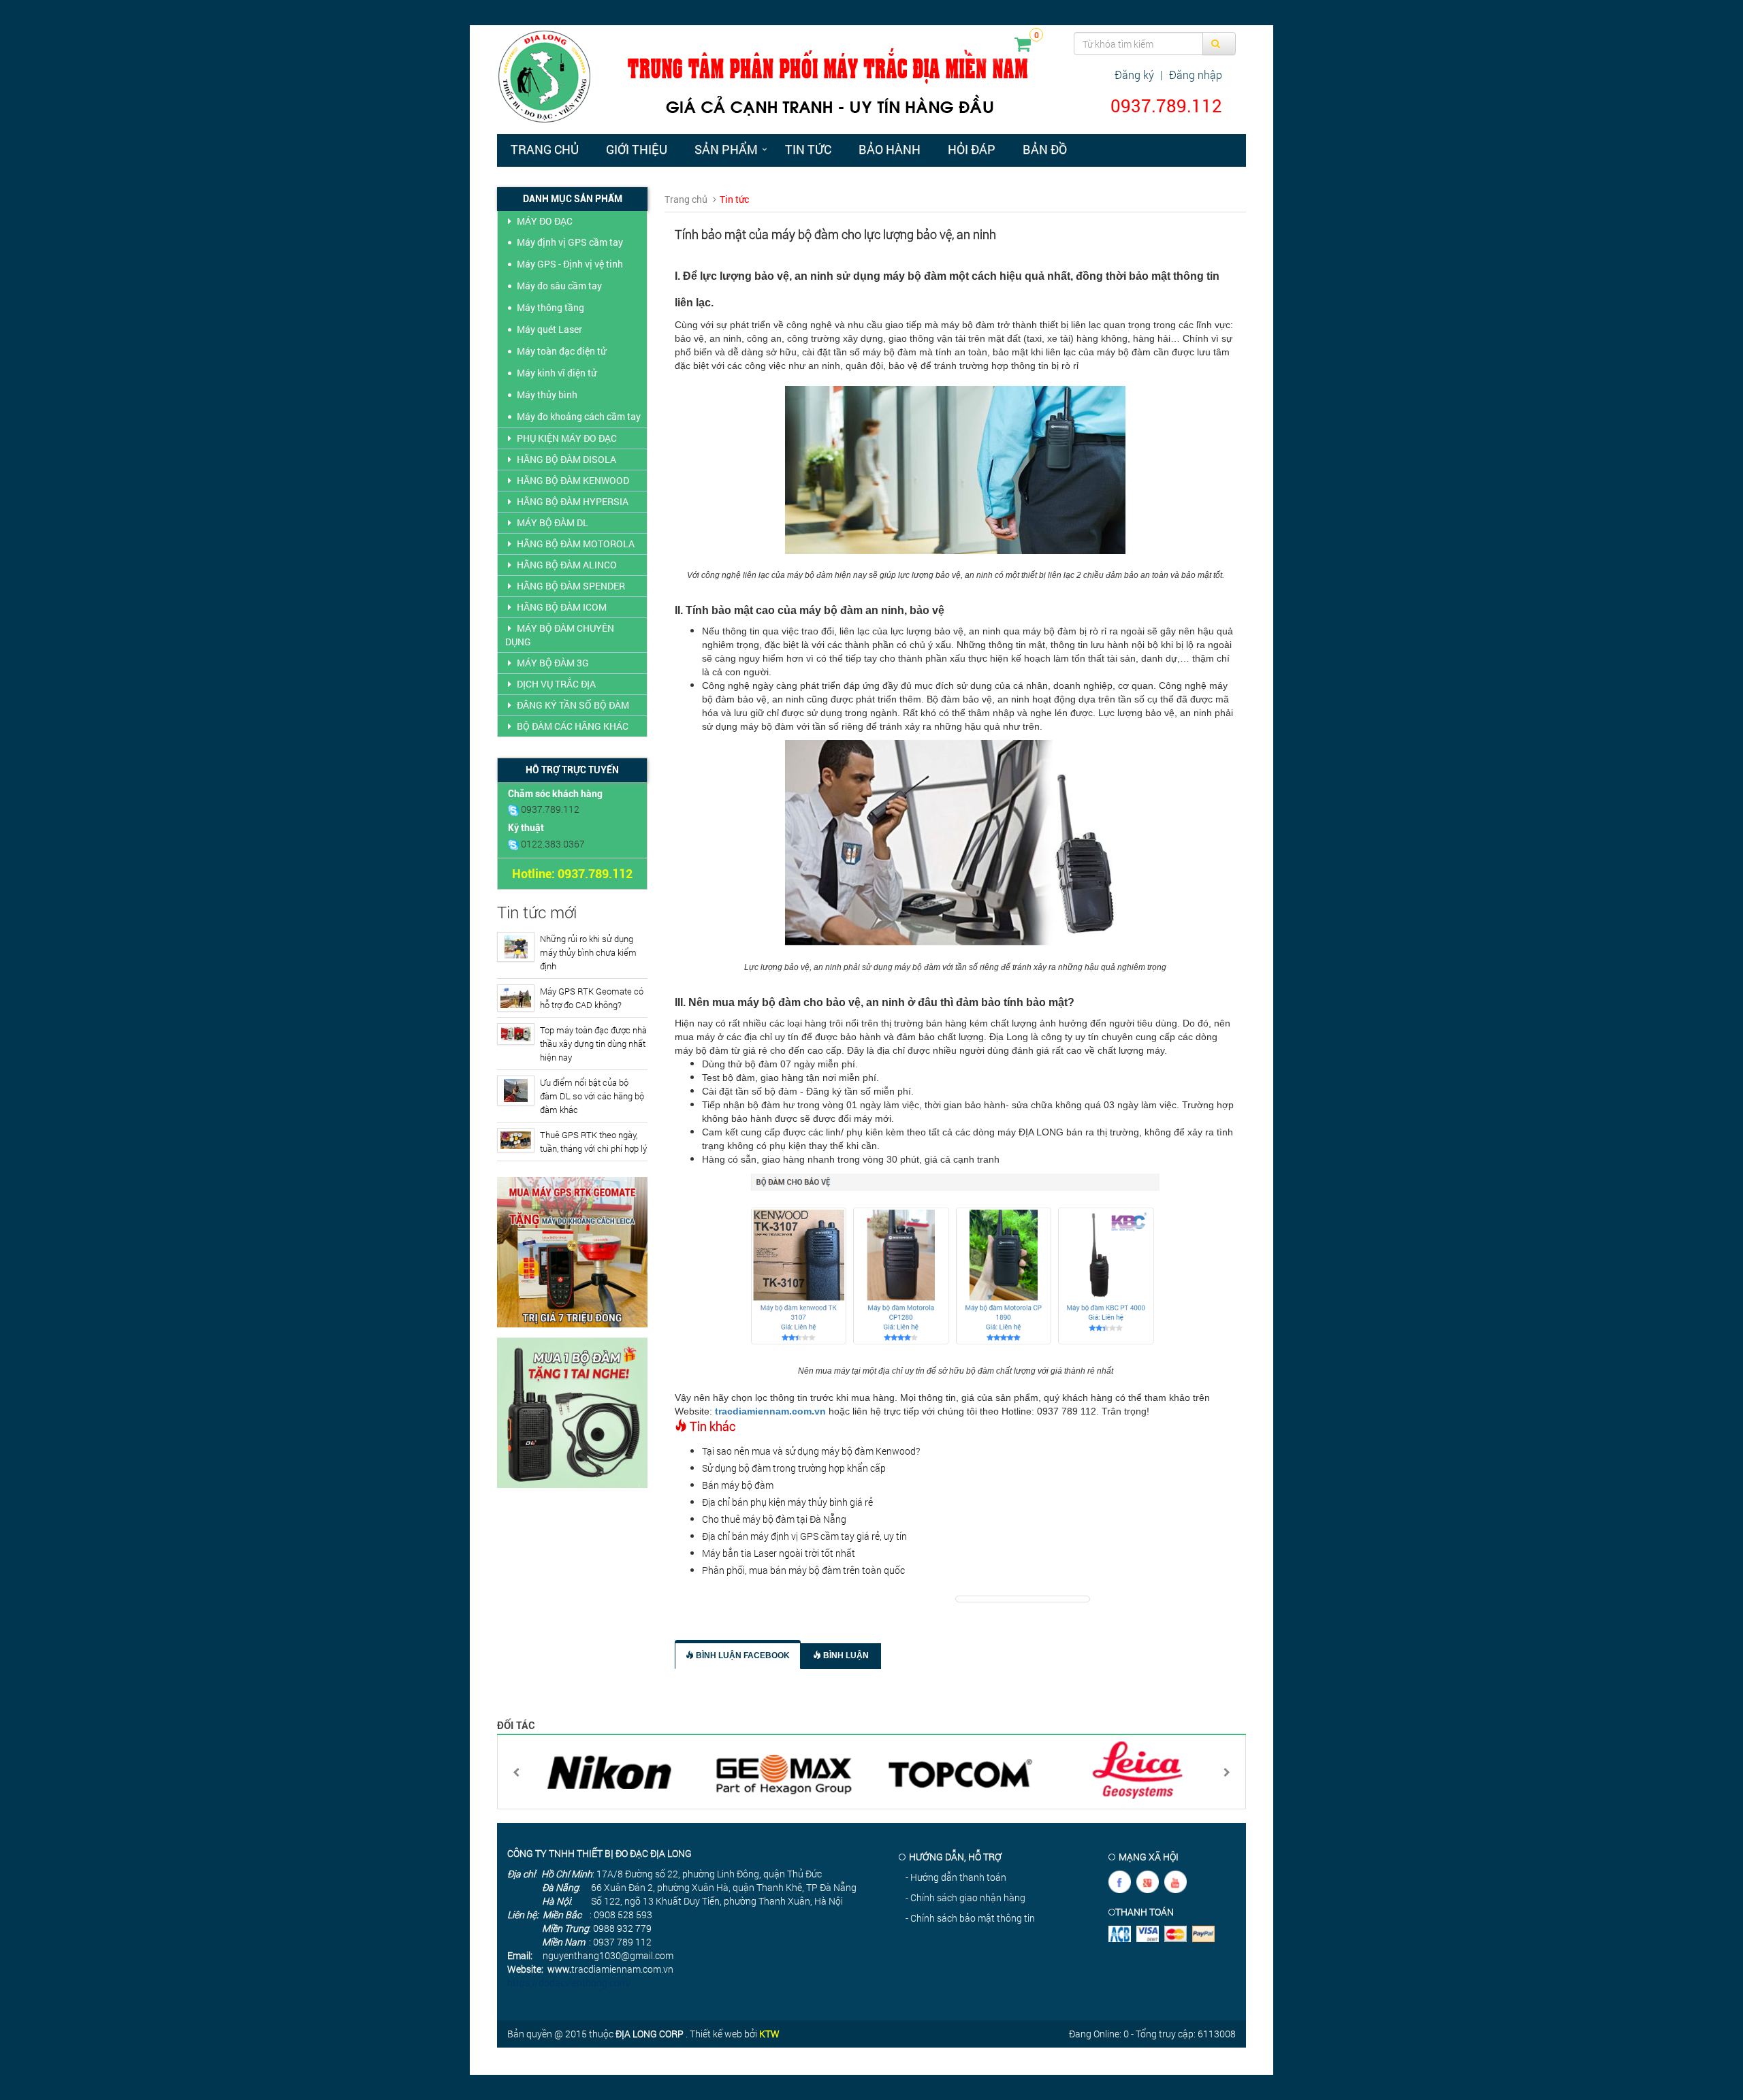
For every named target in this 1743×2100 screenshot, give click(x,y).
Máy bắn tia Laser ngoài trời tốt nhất (779, 1553)
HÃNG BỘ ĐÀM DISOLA (566, 459)
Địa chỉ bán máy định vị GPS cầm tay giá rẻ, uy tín (804, 1536)
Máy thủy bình (547, 394)
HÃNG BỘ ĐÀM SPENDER (571, 586)
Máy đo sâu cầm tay (559, 286)
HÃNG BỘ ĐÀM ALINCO (567, 565)
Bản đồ (1045, 149)
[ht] (514, 844)
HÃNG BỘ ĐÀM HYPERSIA (573, 501)
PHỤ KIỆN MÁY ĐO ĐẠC (567, 438)
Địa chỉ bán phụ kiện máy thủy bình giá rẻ (787, 1502)
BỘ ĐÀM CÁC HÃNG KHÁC (573, 726)
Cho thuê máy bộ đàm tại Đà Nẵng (774, 1519)
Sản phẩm (726, 149)
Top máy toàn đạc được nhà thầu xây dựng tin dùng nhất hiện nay (593, 1044)
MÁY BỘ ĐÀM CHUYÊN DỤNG (560, 635)
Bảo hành (890, 149)
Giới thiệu (637, 149)
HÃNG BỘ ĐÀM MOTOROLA (576, 544)
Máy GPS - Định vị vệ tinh (570, 264)
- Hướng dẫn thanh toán (956, 1877)
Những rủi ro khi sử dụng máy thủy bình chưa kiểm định (588, 952)
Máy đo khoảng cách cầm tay (579, 416)
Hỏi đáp (972, 149)
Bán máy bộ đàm (738, 1485)
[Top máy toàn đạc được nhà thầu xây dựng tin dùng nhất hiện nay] (516, 1034)
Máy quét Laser (549, 329)
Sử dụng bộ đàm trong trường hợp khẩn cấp (794, 1468)
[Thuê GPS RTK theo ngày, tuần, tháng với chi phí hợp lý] (516, 1140)
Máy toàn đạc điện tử (561, 351)
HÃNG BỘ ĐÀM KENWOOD (573, 480)
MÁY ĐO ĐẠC (545, 221)
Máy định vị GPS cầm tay (570, 242)
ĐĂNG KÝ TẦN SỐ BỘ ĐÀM (573, 705)
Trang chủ (545, 149)
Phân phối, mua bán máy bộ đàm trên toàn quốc (803, 1570)
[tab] (738, 1654)
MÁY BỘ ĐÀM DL (553, 522)
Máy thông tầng (550, 307)
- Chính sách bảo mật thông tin (970, 1918)
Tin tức (808, 149)
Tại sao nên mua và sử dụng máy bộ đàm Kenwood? (811, 1451)
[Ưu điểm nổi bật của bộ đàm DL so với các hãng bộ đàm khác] (516, 1091)
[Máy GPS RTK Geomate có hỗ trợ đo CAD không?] (516, 998)
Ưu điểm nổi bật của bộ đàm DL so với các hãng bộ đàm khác (592, 1096)
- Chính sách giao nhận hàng (965, 1897)
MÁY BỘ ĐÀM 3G (553, 663)
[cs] (514, 809)
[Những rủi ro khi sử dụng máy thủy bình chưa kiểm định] (516, 947)
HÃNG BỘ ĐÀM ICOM (562, 607)
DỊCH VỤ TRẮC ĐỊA (556, 684)
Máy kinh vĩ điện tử (557, 373)
